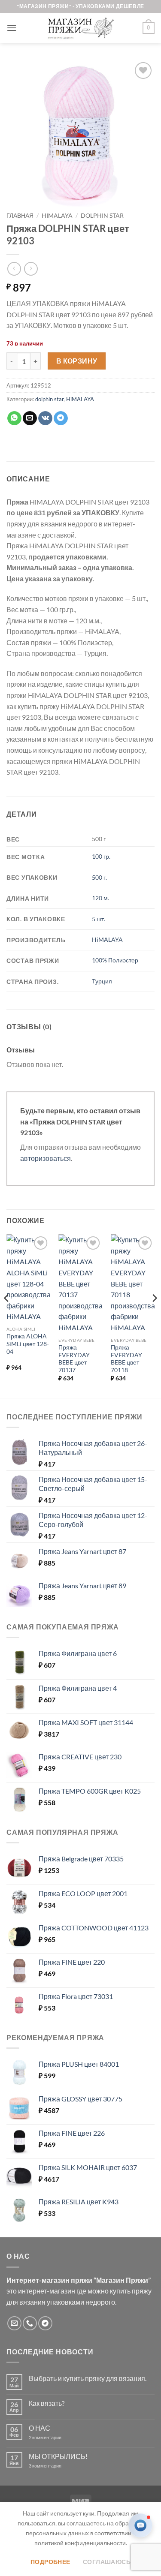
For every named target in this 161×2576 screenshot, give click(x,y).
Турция (102, 981)
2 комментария (52, 2437)
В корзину (77, 361)
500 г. (99, 877)
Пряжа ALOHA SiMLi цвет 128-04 (28, 1344)
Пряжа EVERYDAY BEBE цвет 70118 (126, 1359)
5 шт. (99, 919)
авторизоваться (46, 1158)
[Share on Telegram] (61, 418)
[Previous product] (31, 269)
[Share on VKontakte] (45, 418)
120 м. (100, 898)
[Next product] (14, 269)
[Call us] (30, 2323)
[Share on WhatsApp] (14, 418)
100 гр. (101, 856)
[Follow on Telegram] (45, 2323)
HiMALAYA (57, 216)
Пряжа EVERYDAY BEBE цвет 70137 (74, 1359)
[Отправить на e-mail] (14, 2323)
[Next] (154, 1315)
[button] (12, 28)
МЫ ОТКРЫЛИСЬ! (58, 2456)
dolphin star (102, 216)
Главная (20, 216)
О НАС (39, 2428)
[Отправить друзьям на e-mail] (30, 418)
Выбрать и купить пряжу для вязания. (88, 2378)
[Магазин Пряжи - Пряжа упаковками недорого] (81, 28)
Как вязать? (47, 2403)
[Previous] (7, 1315)
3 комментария (61, 2466)
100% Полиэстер (115, 960)
